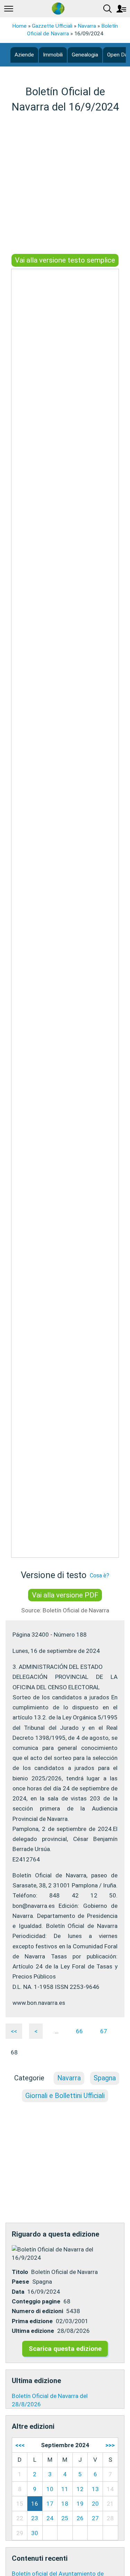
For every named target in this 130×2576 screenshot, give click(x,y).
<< (14, 2031)
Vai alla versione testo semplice (65, 260)
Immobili (53, 55)
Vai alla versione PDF (65, 1595)
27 (95, 2518)
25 (65, 2518)
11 (65, 2489)
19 (80, 2504)
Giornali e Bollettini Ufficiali (65, 2096)
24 (50, 2518)
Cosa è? (99, 1575)
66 (79, 2031)
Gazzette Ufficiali (52, 26)
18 (65, 2504)
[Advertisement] (65, 184)
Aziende (24, 55)
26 (80, 2518)
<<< (20, 2445)
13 (95, 2489)
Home (19, 26)
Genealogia (85, 55)
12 (80, 2489)
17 (50, 2504)
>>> (110, 2445)
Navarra (87, 26)
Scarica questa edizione (65, 2349)
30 (35, 2533)
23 (35, 2518)
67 (104, 2031)
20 (95, 2504)
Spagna (105, 2078)
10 (50, 2489)
